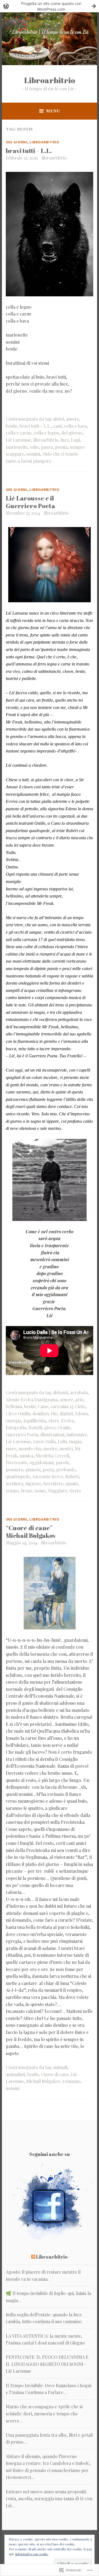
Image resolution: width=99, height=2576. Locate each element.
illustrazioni (52, 1435)
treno (27, 1491)
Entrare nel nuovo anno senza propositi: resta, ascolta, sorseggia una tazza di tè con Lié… (49, 2499)
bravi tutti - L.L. (35, 426)
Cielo (80, 1406)
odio (34, 447)
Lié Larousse (18, 440)
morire (50, 1448)
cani (57, 426)
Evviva (67, 1421)
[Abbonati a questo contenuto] (33, 2257)
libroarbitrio (54, 158)
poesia (61, 447)
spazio (72, 1484)
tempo (12, 1491)
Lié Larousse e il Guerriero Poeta (31, 502)
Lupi (75, 440)
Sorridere (53, 1484)
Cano (43, 1406)
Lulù (62, 1441)
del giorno (72, 433)
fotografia (16, 1427)
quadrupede (18, 1476)
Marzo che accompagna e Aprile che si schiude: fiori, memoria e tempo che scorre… (44, 2413)
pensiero (15, 1470)
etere (54, 1421)
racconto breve (48, 1476)
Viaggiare (57, 1491)
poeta (48, 1470)
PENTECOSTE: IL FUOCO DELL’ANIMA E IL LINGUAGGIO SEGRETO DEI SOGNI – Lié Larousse (47, 2364)
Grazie (64, 1427)
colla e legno (46, 433)
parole (62, 1462)
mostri (66, 1448)
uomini (33, 454)
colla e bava (75, 426)
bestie (12, 426)
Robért (72, 1476)
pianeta (33, 1470)
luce (65, 440)
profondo (66, 1470)
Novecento (16, 1462)
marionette (17, 447)
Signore (33, 1484)
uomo (40, 1491)
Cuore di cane (55, 2074)
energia (13, 1421)
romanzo (71, 2081)
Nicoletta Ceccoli (52, 1456)
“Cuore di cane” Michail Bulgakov (31, 1532)
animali (60, 2067)
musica (26, 1456)
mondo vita (30, 1448)
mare (11, 1448)
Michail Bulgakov (43, 2081)
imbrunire (77, 1435)
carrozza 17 (62, 1406)
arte (79, 1400)
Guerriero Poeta (22, 1435)
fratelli (35, 1427)
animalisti (15, 2074)
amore (72, 419)
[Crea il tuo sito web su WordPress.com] (50, 6)
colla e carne (19, 433)
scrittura (14, 1484)
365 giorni (16, 142)
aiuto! (58, 419)
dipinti (66, 1413)
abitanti (60, 1392)
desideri (41, 1413)
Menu (53, 111)
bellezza (14, 1406)
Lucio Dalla (44, 1441)
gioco (50, 1427)
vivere (75, 1491)
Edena (81, 1413)
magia (75, 1441)
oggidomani (42, 1462)
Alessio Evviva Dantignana (32, 1400)
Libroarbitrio (50, 80)
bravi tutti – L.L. (29, 151)
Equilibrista (35, 1421)
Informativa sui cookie (32, 2554)
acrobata (79, 1392)
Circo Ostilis (18, 1413)
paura (47, 447)
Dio (54, 1413)
